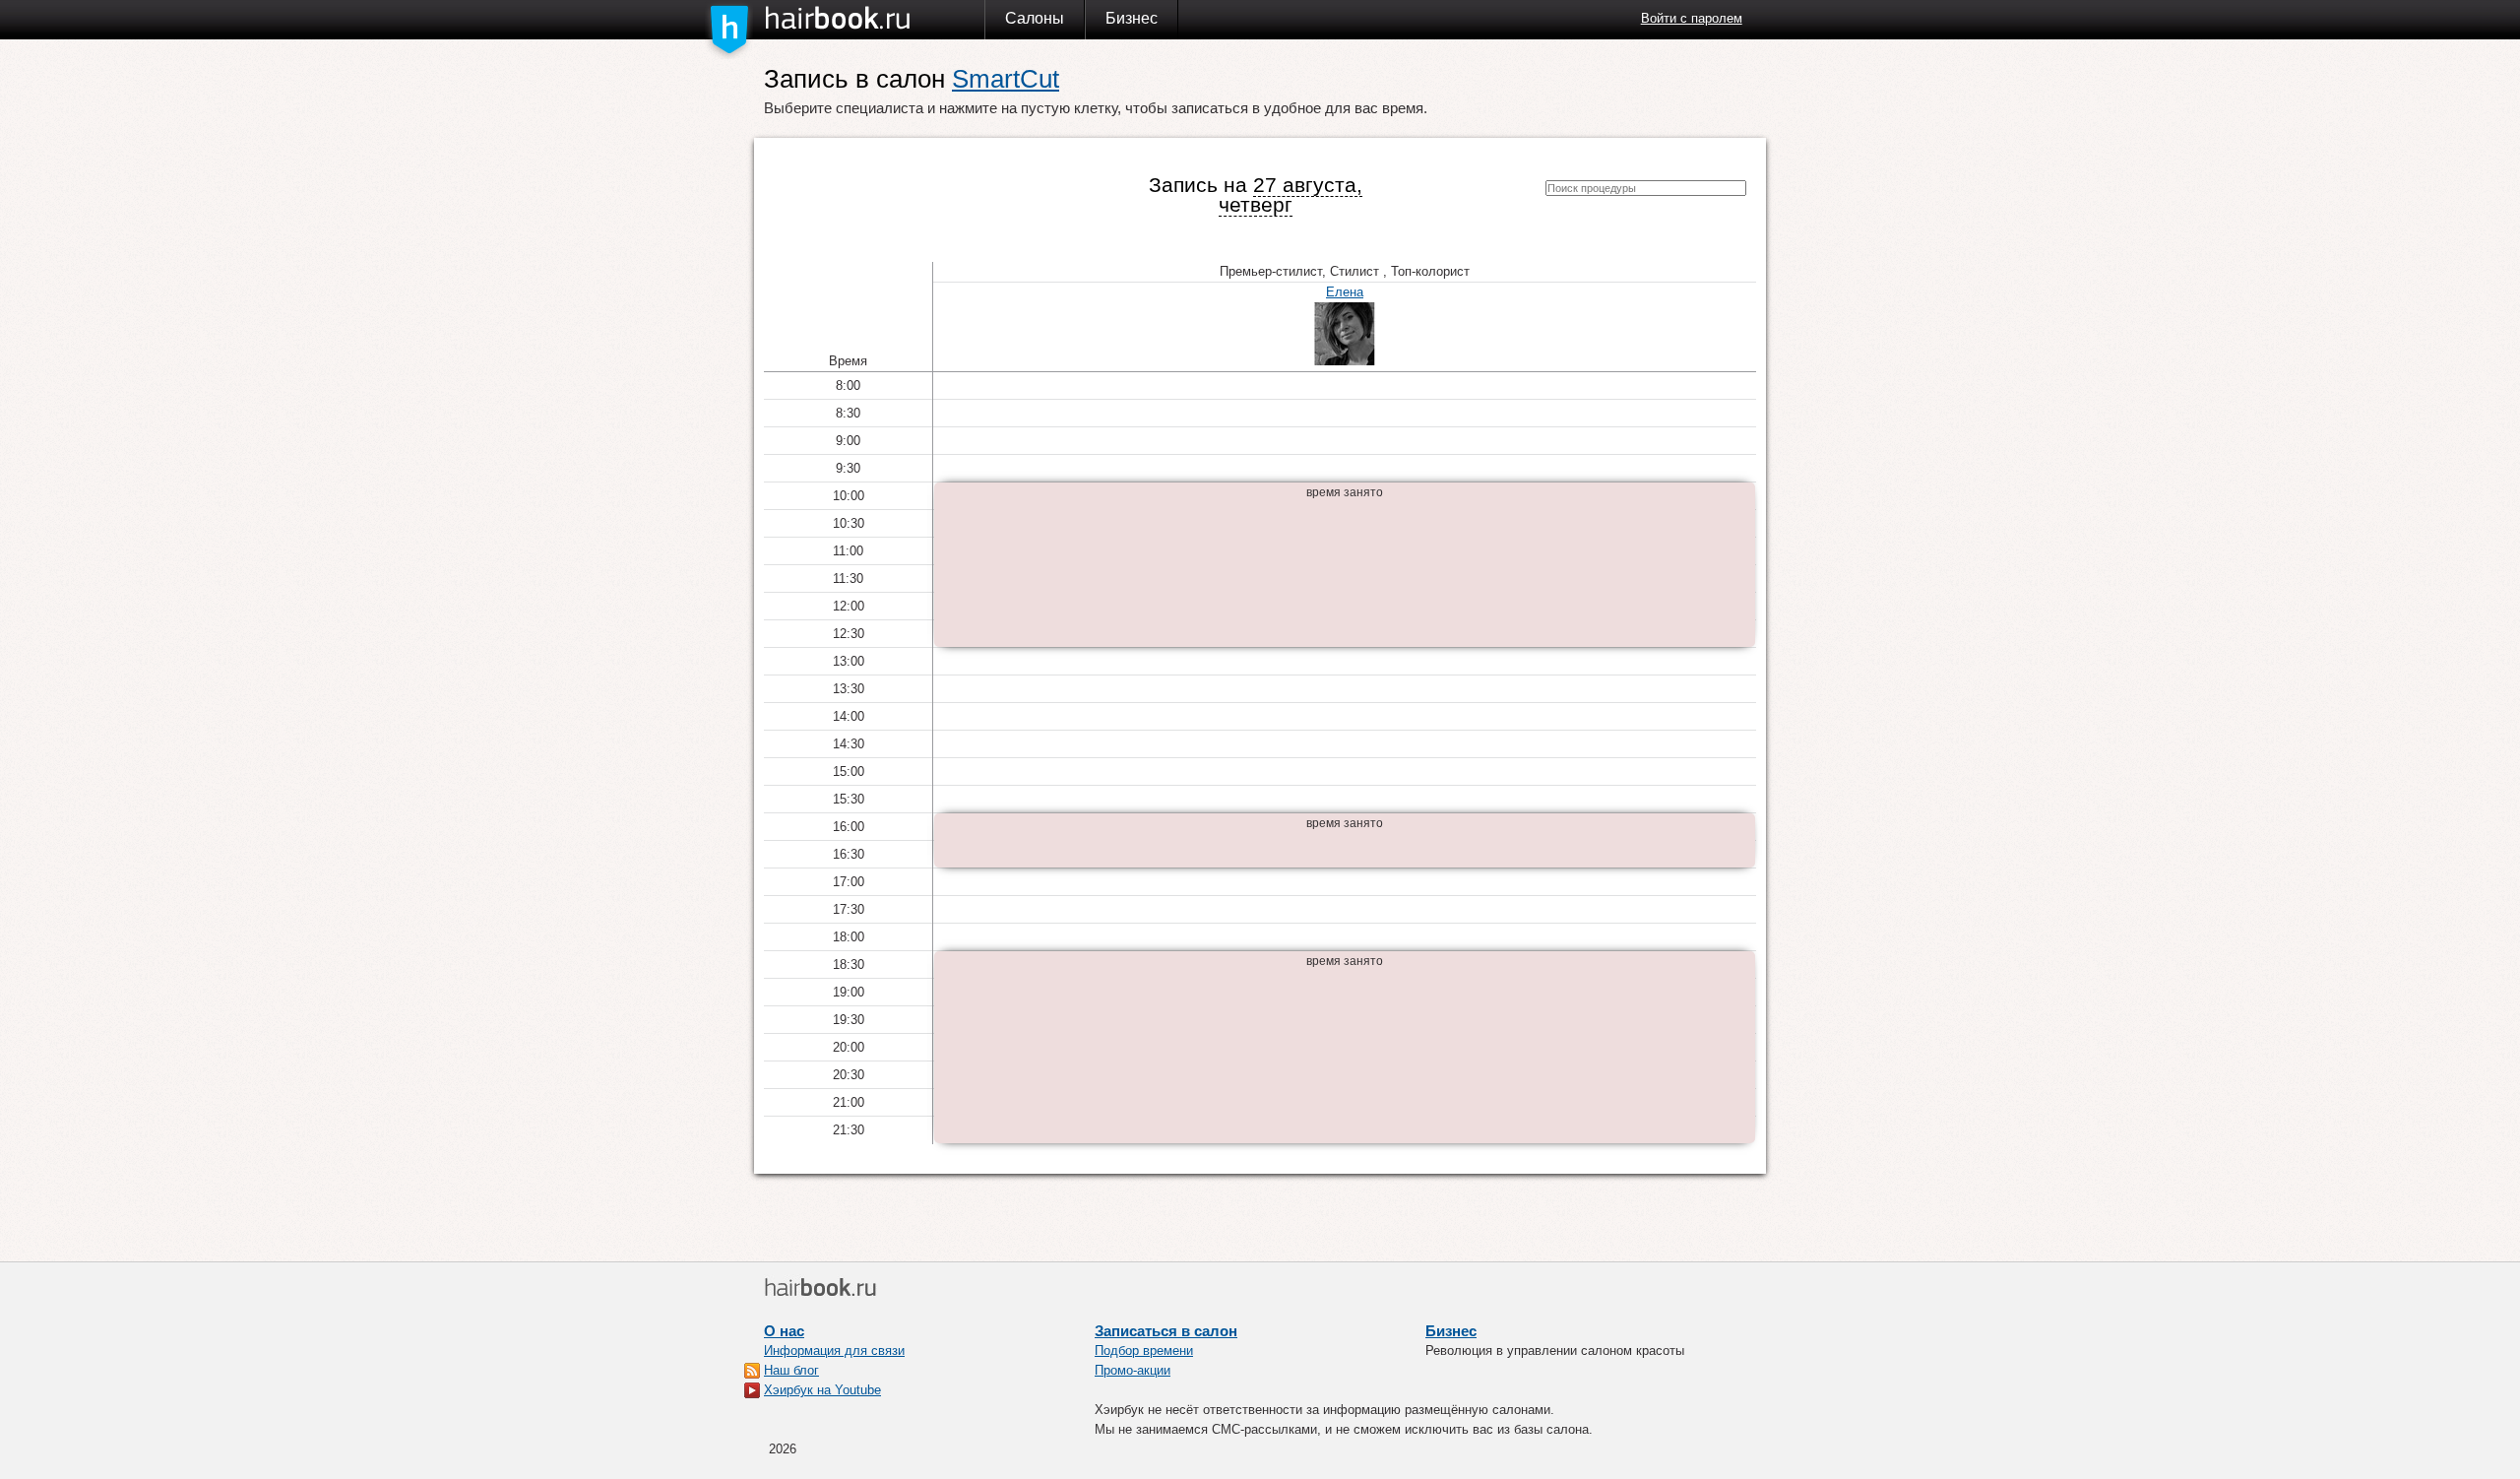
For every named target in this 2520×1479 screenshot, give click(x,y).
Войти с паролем (1692, 18)
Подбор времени (1144, 1350)
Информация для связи (834, 1350)
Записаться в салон (1166, 1331)
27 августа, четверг (1291, 194)
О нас (784, 1331)
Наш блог (791, 1370)
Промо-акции (1133, 1370)
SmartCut (1006, 79)
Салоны (1035, 18)
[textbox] (1646, 188)
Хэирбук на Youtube (822, 1390)
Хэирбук (874, 19)
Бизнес (1132, 18)
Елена (1345, 292)
